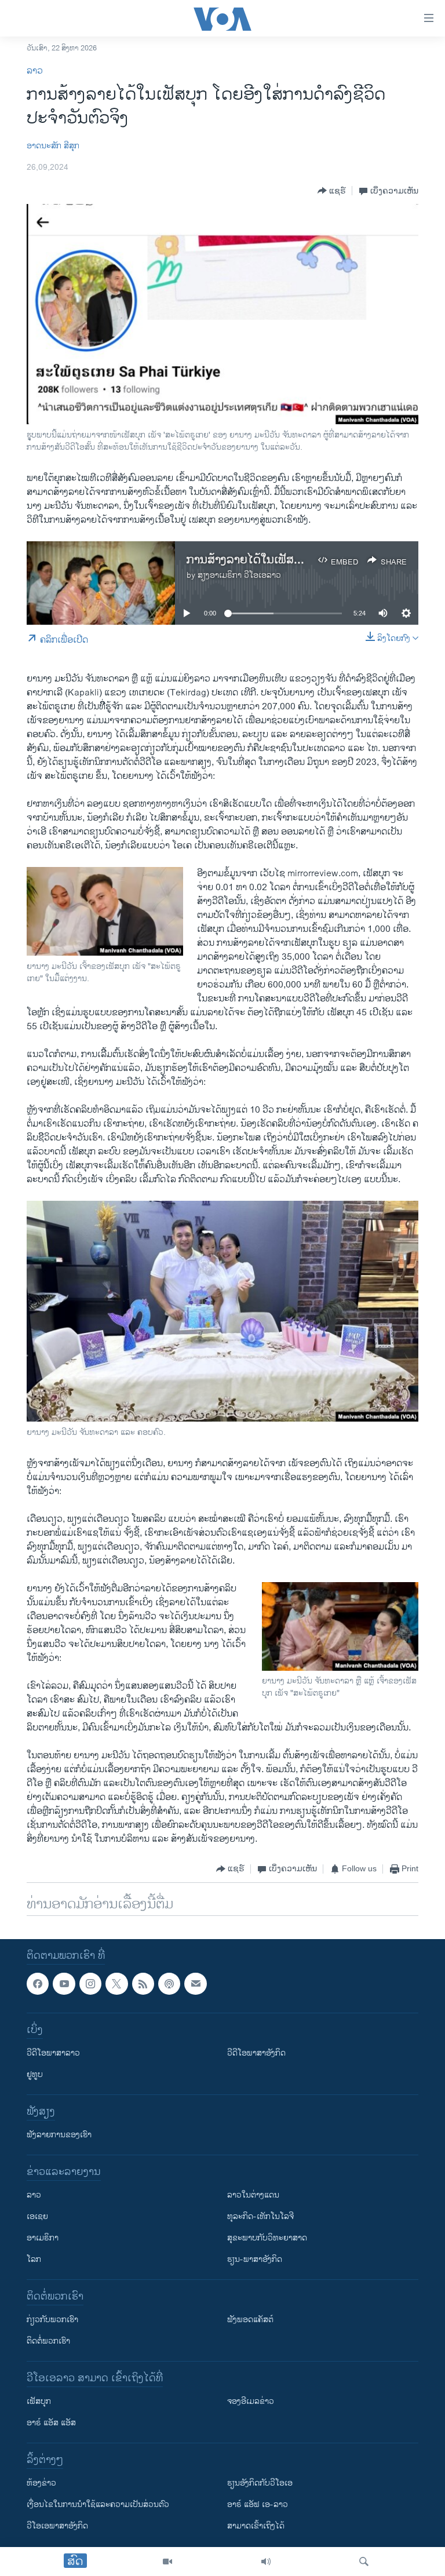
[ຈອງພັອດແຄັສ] (195, 1984)
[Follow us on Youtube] (64, 1984)
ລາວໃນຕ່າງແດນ (253, 2195)
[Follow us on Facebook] (38, 1984)
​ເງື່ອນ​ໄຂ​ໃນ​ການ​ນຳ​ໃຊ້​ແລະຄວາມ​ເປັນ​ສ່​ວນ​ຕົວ (98, 2504)
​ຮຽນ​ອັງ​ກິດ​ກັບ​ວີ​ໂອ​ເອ (260, 2483)
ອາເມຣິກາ (43, 2238)
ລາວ (35, 71)
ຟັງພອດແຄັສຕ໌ (250, 2320)
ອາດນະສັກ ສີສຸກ (53, 146)
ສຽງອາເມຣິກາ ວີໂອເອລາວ (239, 575)
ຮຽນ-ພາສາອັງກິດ (255, 2259)
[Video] (167, 2562)
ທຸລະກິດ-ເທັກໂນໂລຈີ (260, 2216)
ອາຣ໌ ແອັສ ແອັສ (51, 2423)
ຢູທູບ (35, 2074)
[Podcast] (169, 1984)
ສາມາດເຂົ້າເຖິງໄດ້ (256, 2526)
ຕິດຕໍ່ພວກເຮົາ (48, 2341)
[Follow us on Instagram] (90, 1984)
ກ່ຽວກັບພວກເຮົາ (52, 2320)
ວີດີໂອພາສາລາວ (53, 2053)
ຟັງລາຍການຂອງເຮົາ (59, 2135)
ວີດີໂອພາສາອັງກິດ (256, 2053)
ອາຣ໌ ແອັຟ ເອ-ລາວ (258, 2504)
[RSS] (143, 1984)
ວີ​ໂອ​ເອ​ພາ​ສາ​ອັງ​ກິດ (57, 2526)
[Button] (332, 191)
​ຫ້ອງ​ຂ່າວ (41, 2483)
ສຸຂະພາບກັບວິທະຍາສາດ (267, 2238)
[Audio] (266, 2562)
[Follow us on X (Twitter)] (116, 1984)
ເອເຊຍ (37, 2216)
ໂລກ (34, 2259)
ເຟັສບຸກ (39, 2401)
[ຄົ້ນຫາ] (364, 2562)
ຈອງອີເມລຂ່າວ (251, 2401)
